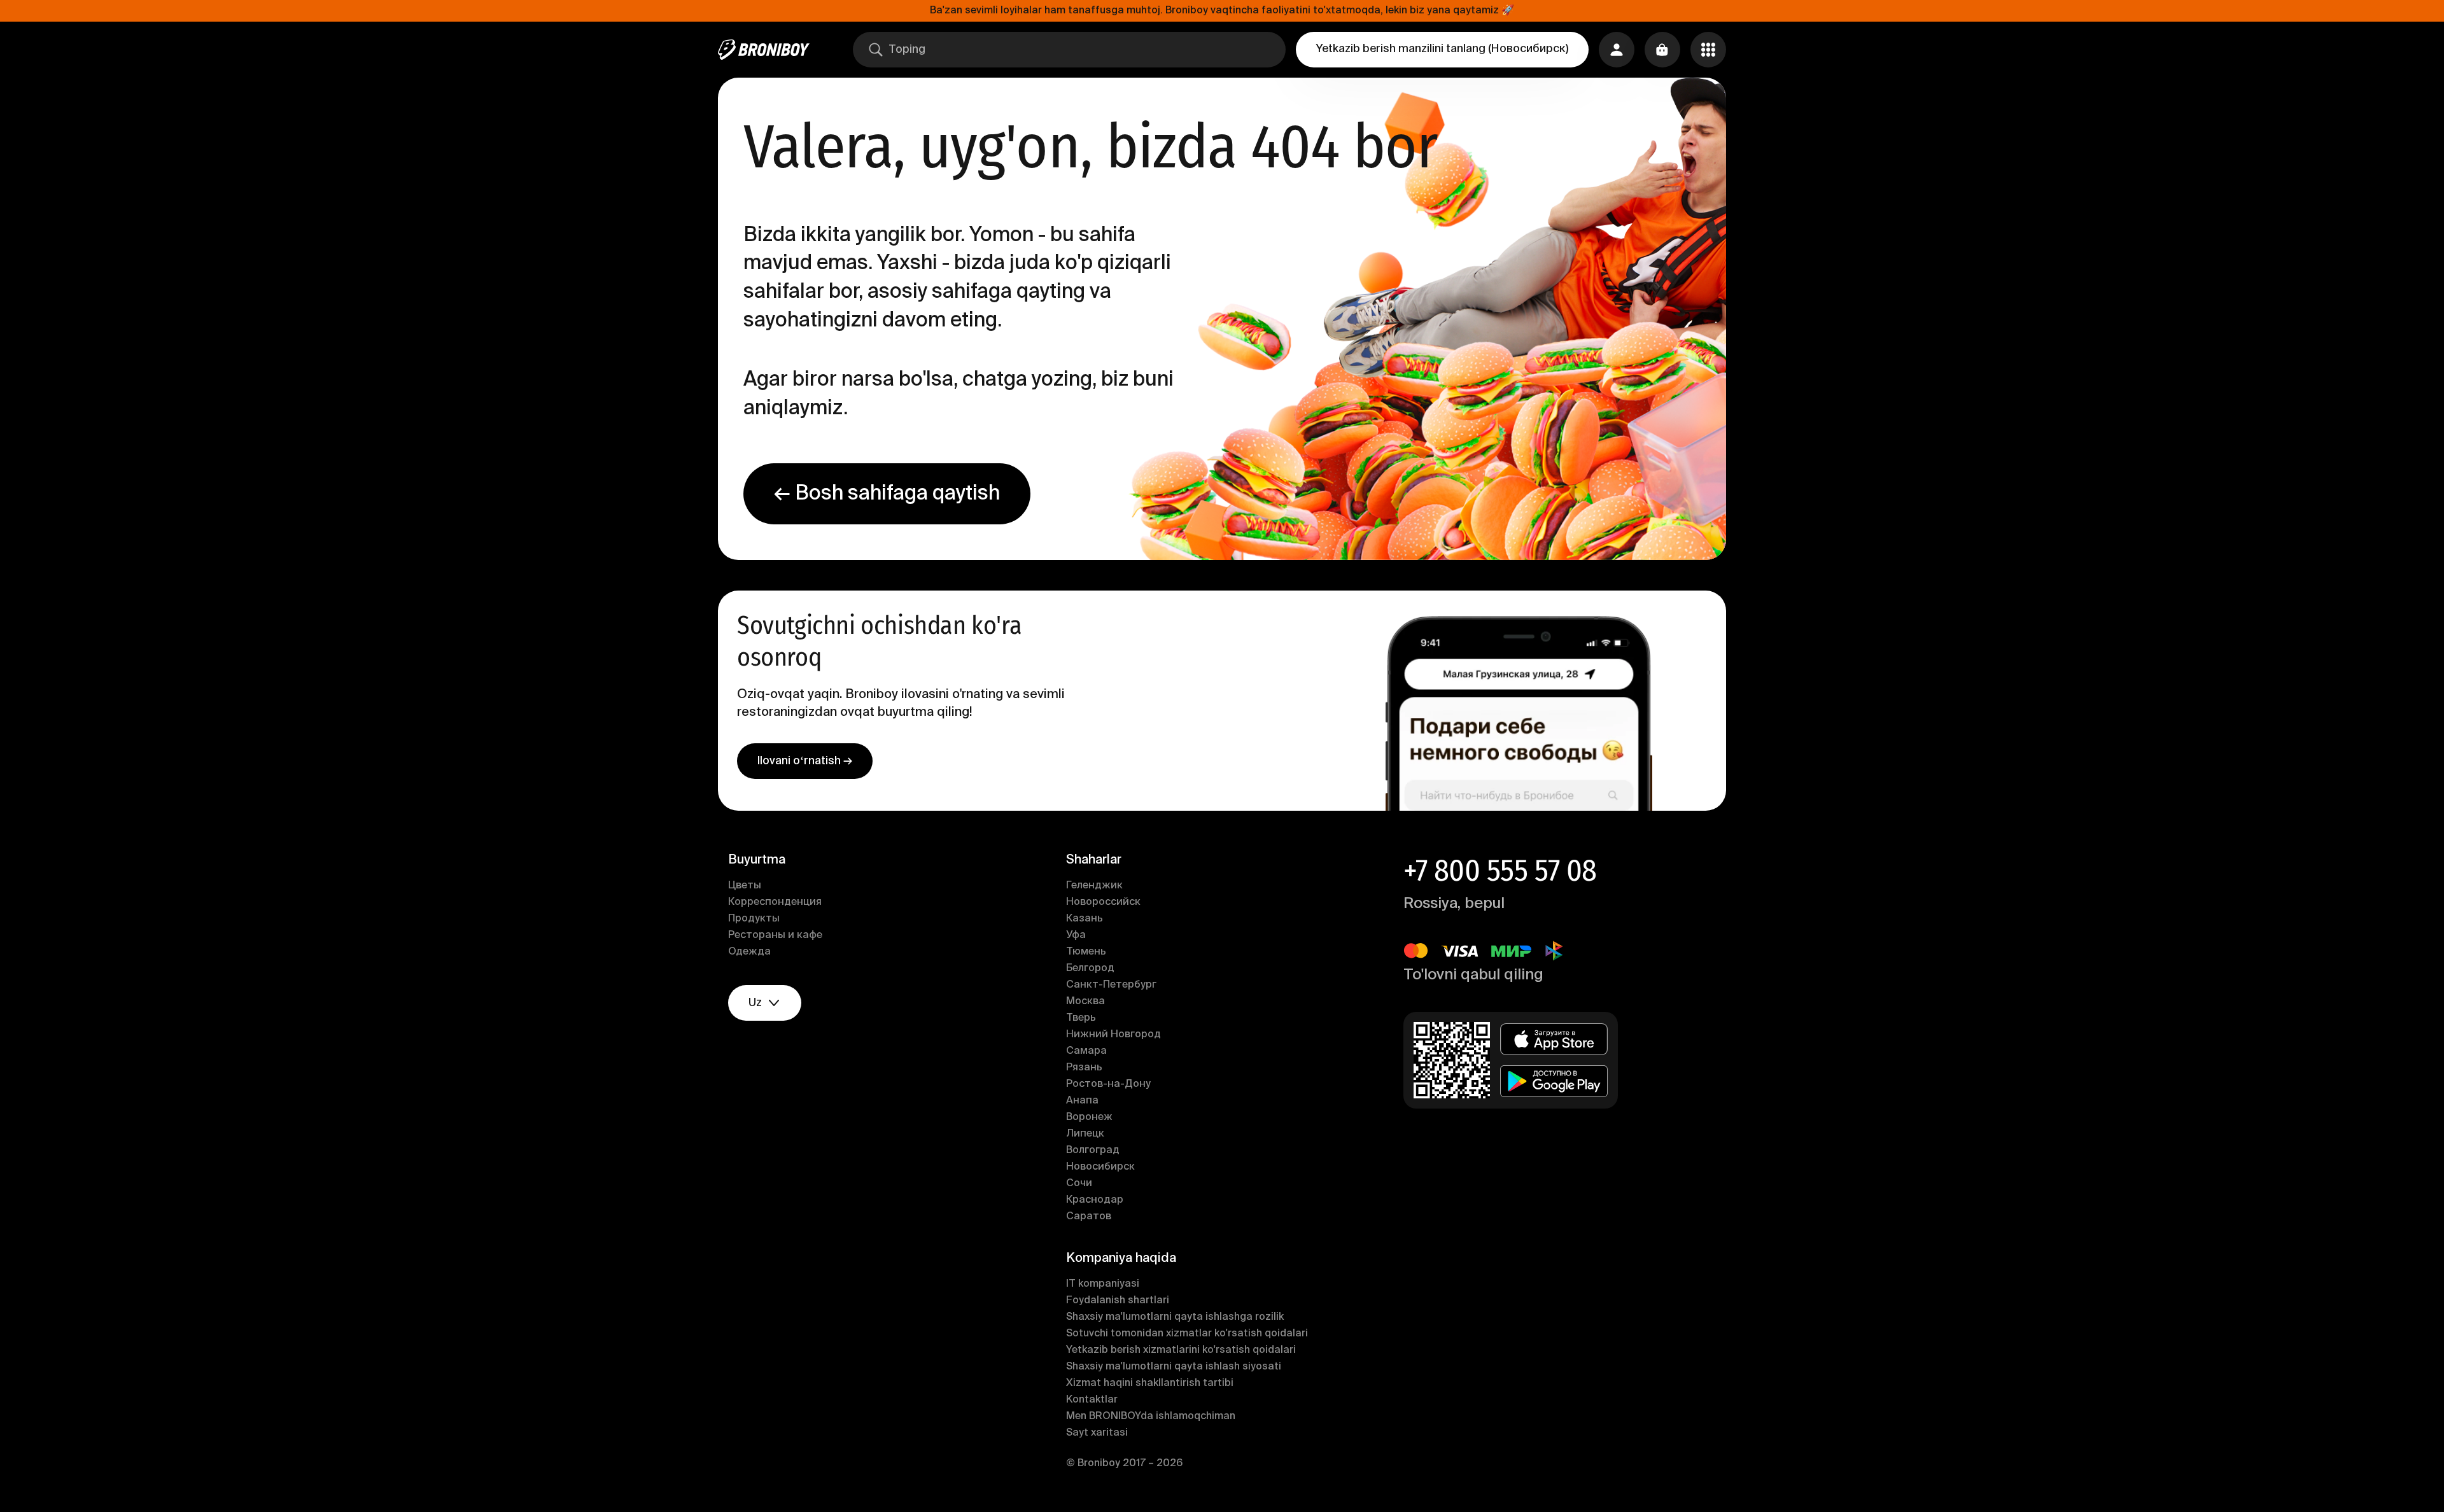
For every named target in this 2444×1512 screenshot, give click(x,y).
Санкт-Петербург (1111, 985)
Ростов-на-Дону (1108, 1084)
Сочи (1079, 1184)
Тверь (1081, 1018)
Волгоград (1093, 1151)
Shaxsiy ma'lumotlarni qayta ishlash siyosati (1174, 1367)
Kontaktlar (1092, 1400)
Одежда (749, 952)
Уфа (1076, 935)
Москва (1085, 1002)
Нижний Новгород (1113, 1035)
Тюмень (1086, 952)
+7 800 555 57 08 (1500, 871)
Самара (1086, 1051)
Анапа (1082, 1101)
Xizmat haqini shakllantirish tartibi (1150, 1383)
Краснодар (1095, 1200)
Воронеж (1089, 1117)
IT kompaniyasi (1103, 1284)
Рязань (1084, 1068)
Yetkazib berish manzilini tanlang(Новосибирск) (1442, 49)
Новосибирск (1100, 1167)
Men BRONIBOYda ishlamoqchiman (1151, 1417)
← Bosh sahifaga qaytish (887, 494)
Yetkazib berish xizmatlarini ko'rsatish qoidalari (1181, 1350)
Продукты (754, 919)
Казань (1085, 919)
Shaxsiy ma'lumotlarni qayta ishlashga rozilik (1175, 1317)
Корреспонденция (775, 902)
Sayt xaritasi (1097, 1433)
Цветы (745, 886)
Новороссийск (1103, 902)
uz (755, 1003)
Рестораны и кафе (775, 935)
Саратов (1089, 1217)
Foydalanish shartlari (1118, 1301)
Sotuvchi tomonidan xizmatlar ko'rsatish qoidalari (1187, 1334)
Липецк (1085, 1134)
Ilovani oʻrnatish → (805, 761)
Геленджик (1094, 886)
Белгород (1090, 969)
